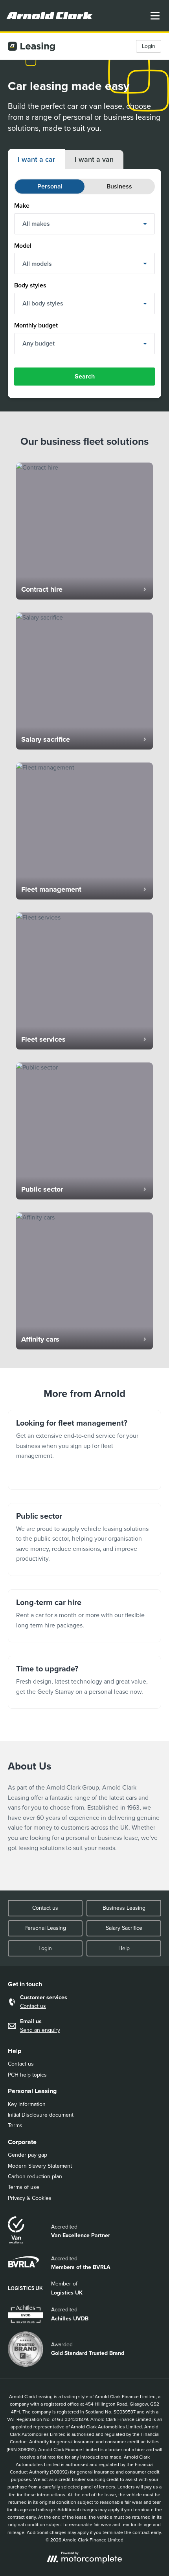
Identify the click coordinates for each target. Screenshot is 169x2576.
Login (149, 46)
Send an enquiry (40, 2030)
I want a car (36, 159)
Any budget (39, 343)
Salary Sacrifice (124, 1928)
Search (85, 376)
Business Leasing (124, 1908)
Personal (50, 186)
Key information (27, 2104)
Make (22, 206)
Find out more (84, 1539)
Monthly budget (36, 325)
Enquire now (84, 1450)
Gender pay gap (28, 2155)
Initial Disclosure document (41, 2115)
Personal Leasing (45, 1928)
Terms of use (24, 2187)
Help (124, 1948)
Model (23, 246)
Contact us (45, 1908)
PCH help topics (27, 2075)
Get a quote (84, 1682)
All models (37, 264)
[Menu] (155, 16)
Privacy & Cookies (30, 2198)
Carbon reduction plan (35, 2177)
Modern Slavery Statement (40, 2166)
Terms (15, 2125)
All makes (36, 224)
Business (119, 186)
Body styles (30, 285)
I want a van (94, 159)
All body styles (43, 303)
